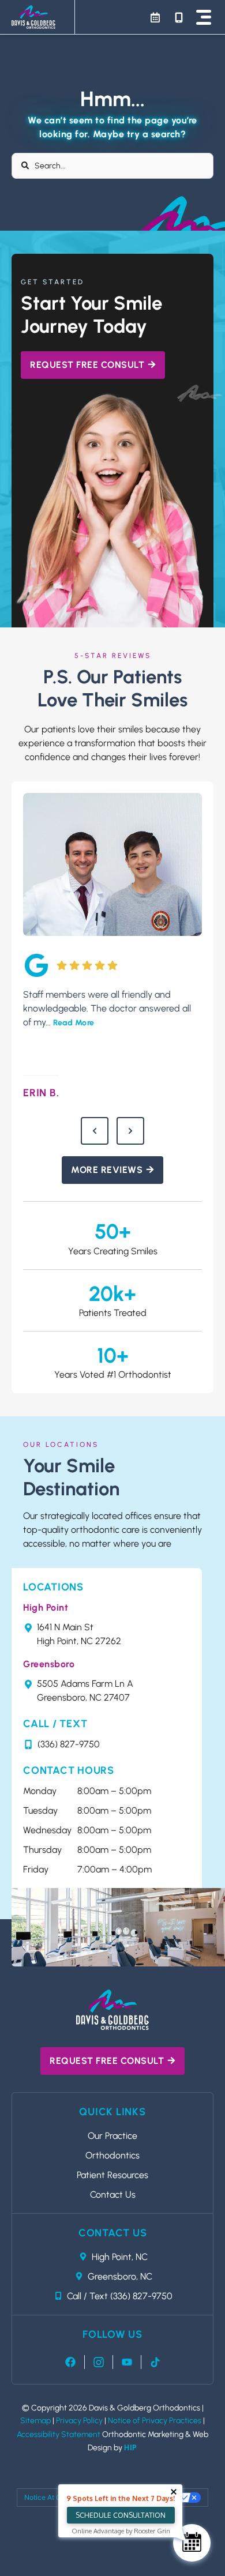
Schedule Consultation (121, 2515)
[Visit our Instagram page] (99, 2362)
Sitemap (35, 2421)
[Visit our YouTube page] (127, 2362)
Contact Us (113, 2195)
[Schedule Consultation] (192, 2543)
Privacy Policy (79, 2421)
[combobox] (112, 166)
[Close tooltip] (174, 2492)
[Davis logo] (112, 2010)
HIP (131, 2448)
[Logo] (33, 17)
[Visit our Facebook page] (70, 2362)
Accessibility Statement (59, 2434)
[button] (204, 17)
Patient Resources (112, 2175)
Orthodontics (112, 2155)
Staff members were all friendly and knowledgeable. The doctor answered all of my (107, 1008)
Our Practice (112, 2136)
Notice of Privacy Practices (155, 2421)
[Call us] (179, 17)
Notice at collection (57, 2497)
